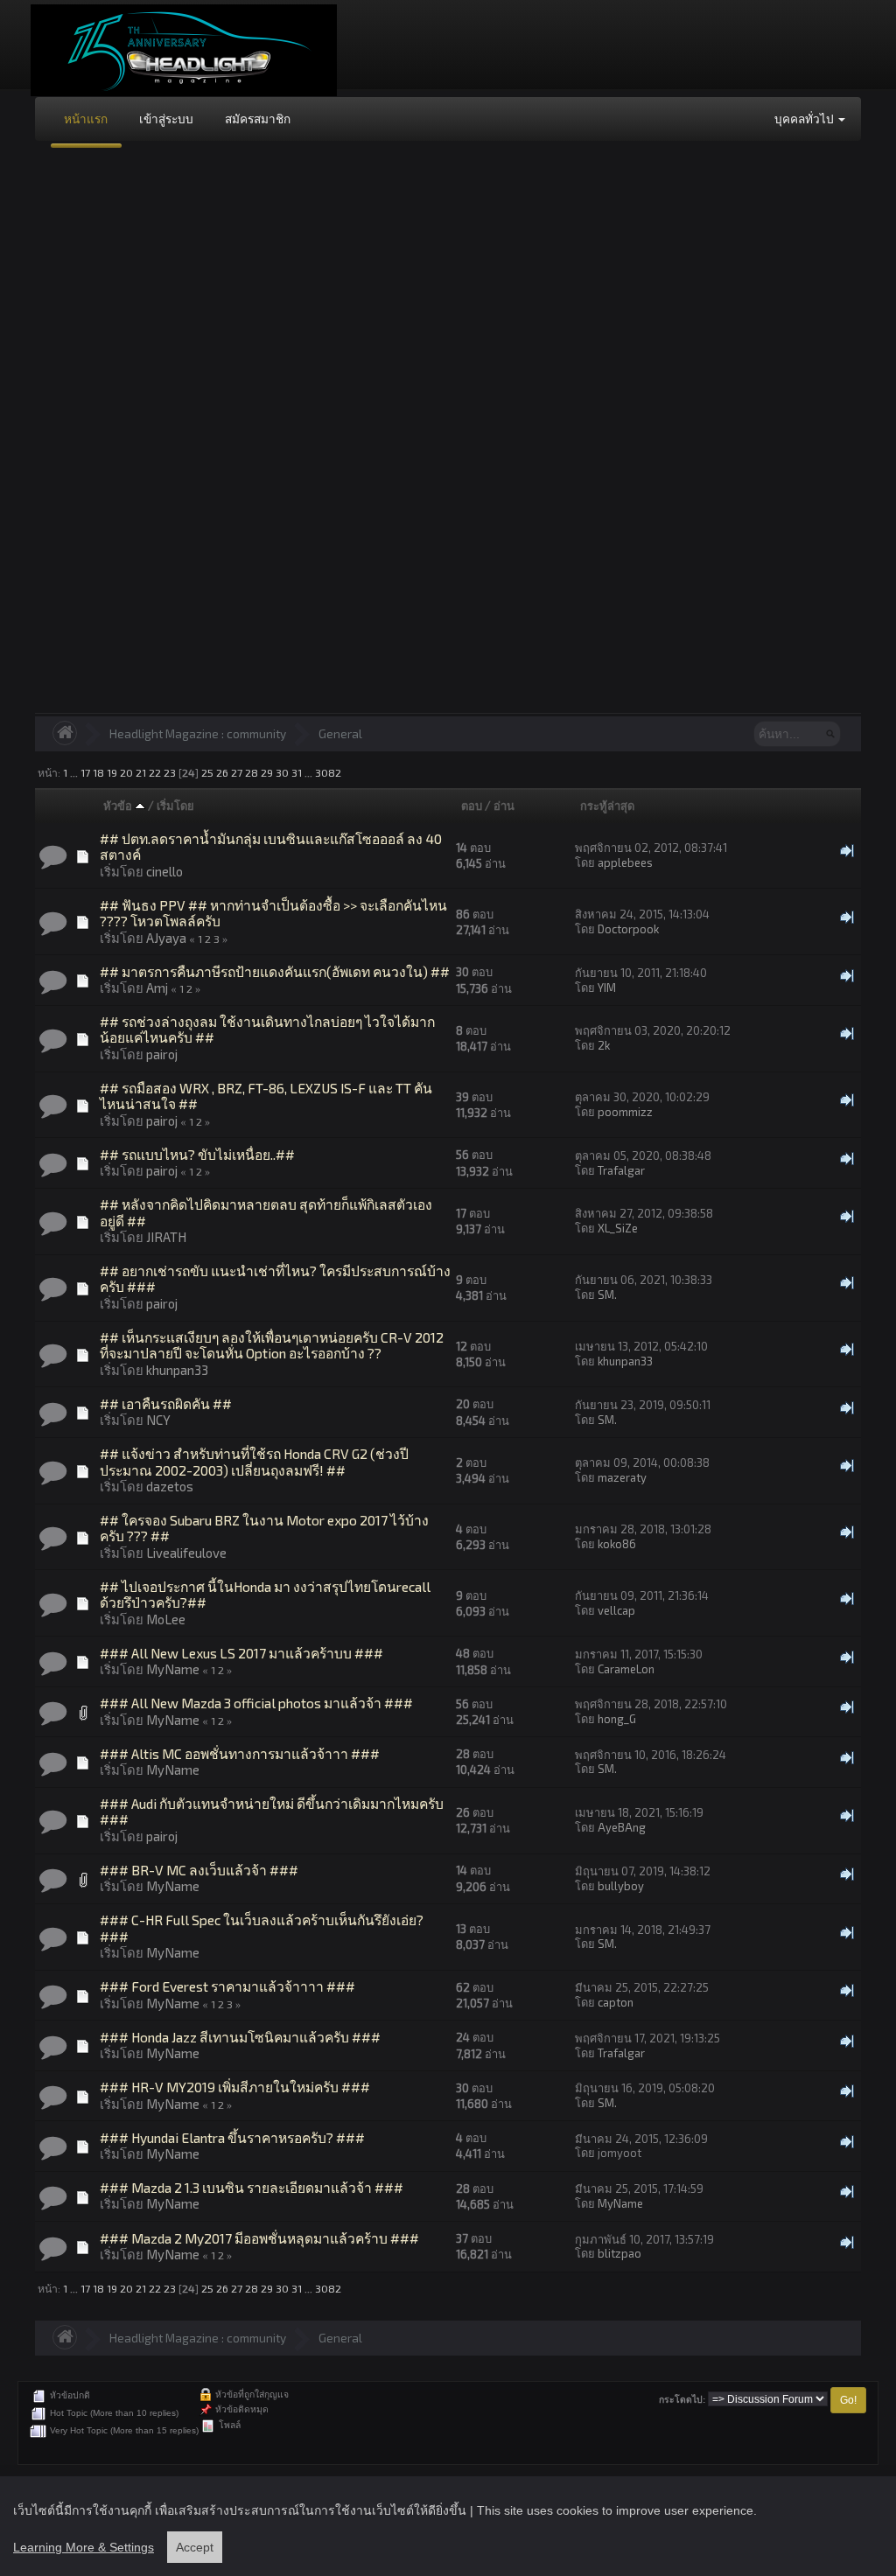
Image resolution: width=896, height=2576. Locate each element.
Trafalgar (621, 1170)
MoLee (166, 1619)
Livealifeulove (186, 1553)
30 (282, 772)
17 (85, 772)
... (75, 772)
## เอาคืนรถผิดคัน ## (166, 1403)
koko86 (617, 1544)
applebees (625, 862)
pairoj (162, 1054)
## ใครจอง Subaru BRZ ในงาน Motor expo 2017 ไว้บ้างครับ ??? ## (264, 1528)
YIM (607, 988)
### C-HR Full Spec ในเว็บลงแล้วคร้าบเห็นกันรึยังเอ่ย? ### (262, 1927)
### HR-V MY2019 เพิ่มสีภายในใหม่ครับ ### (235, 2087)
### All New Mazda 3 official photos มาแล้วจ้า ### (256, 1703)
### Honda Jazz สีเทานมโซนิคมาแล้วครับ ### (240, 2037)
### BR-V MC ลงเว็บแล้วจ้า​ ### (199, 1870)
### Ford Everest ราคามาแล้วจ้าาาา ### (227, 1986)
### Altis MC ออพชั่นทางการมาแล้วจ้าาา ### (240, 1753)
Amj (157, 988)
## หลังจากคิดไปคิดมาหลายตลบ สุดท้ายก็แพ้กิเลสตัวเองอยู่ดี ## (266, 1212)
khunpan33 (177, 1370)
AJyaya (166, 938)
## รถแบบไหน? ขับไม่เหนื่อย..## (197, 1154)
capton (616, 2002)
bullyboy (621, 1886)
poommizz (625, 1112)
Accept (195, 2547)
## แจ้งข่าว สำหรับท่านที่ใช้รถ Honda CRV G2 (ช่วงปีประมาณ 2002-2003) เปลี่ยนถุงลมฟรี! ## (254, 1461)
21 (141, 772)
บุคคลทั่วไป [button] (805, 119)
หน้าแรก (86, 119)
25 (207, 772)
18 (98, 772)
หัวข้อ (119, 806)
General (340, 733)
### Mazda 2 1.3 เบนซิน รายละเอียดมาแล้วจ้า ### (252, 2187)
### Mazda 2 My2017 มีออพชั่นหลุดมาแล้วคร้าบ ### (259, 2238)
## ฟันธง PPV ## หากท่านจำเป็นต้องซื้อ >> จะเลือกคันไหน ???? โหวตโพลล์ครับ (273, 913)
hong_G (617, 1719)
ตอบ (472, 806)
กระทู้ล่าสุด (607, 806)
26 (222, 772)
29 (267, 772)
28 (252, 772)
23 (170, 772)
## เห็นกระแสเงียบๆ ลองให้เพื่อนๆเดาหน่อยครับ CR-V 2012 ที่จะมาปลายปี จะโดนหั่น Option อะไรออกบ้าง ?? (272, 1345)
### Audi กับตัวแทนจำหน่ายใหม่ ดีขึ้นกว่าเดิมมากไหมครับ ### (272, 1811)
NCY (158, 1420)
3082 (328, 772)
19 (112, 772)
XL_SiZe (618, 1228)
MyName (173, 1669)
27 (237, 772)
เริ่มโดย (175, 806)
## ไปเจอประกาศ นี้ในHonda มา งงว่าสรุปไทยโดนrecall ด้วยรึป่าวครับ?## (265, 1594)
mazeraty (622, 1477)
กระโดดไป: (682, 2400)
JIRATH (166, 1237)
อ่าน (504, 806)
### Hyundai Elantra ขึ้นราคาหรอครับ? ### (232, 2137)
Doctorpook (628, 929)
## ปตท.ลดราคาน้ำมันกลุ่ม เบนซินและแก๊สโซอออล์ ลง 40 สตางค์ (271, 846)
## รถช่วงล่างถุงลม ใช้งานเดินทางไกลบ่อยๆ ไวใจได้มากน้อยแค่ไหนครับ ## (267, 1029)
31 (297, 772)
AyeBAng (622, 1827)
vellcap (616, 1610)
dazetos (170, 1486)
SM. (607, 1295)
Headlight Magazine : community (198, 733)
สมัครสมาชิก (258, 119)
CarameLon (626, 1669)
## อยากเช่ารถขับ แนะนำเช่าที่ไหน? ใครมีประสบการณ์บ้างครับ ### (275, 1278)
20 (126, 772)
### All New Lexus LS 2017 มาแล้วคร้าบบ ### (241, 1653)
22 (155, 772)
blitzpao (619, 2253)
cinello (164, 871)
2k (604, 1045)
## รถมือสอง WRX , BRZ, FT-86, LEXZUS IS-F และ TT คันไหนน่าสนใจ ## (266, 1096)
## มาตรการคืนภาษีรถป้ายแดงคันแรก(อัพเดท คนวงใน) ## (275, 971)
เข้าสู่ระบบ (166, 119)
